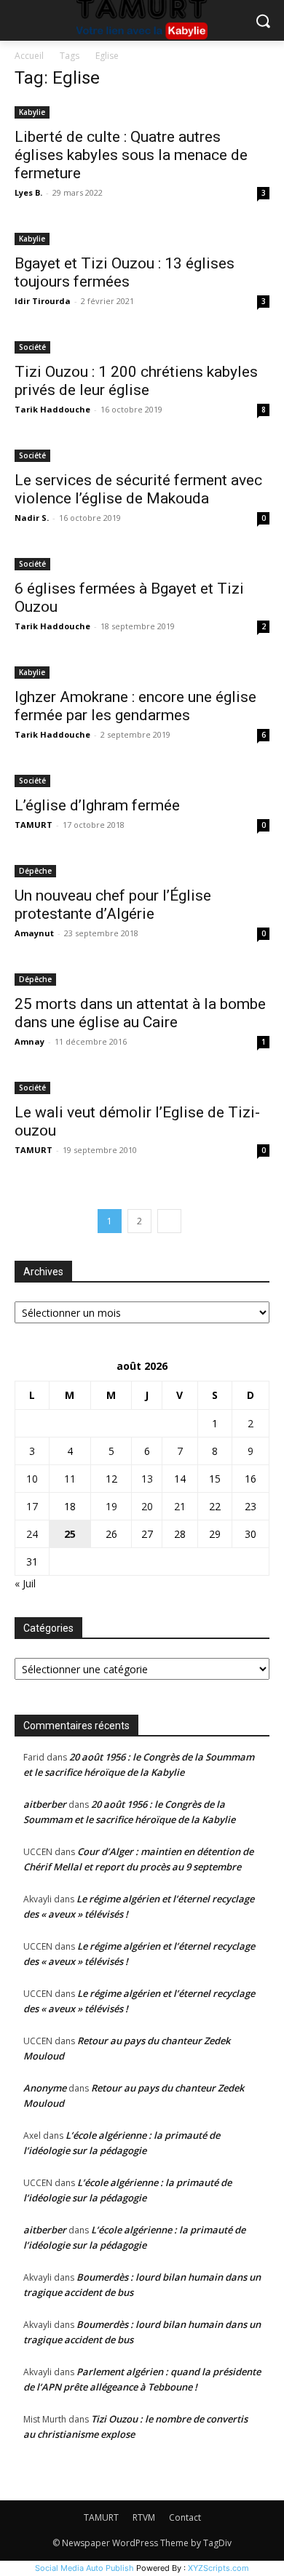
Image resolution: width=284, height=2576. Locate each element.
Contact (185, 2517)
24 (32, 1534)
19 (111, 1506)
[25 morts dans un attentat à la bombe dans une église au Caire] (142, 978)
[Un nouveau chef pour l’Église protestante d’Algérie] (142, 870)
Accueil (29, 56)
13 (147, 1479)
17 (32, 1506)
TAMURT (33, 825)
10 (32, 1479)
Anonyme (45, 2088)
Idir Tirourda (43, 301)
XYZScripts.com (218, 2568)
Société (32, 347)
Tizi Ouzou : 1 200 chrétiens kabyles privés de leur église (136, 381)
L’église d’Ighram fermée (97, 805)
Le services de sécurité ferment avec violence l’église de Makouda (138, 489)
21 (180, 1506)
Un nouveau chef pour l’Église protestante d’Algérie (113, 905)
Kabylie (32, 112)
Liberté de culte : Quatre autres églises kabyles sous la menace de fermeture (131, 155)
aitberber (45, 1804)
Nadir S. (32, 518)
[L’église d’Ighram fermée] (142, 779)
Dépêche (35, 871)
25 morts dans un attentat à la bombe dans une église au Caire (140, 1013)
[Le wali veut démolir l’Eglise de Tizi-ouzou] (142, 1086)
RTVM (144, 2517)
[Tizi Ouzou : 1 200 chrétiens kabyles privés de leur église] (142, 346)
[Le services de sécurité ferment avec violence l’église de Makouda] (142, 454)
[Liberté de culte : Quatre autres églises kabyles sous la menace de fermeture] (142, 111)
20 (147, 1506)
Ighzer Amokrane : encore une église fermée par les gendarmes (135, 706)
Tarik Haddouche (52, 409)
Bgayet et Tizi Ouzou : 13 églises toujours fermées (125, 272)
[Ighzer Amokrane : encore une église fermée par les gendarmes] (142, 671)
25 (70, 1534)
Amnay (29, 1041)
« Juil (25, 1583)
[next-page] (169, 1221)
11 (70, 1479)
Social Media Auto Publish (84, 2568)
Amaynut (34, 933)
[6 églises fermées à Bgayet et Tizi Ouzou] (142, 563)
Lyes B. (28, 192)
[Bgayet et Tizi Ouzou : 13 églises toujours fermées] (142, 238)
